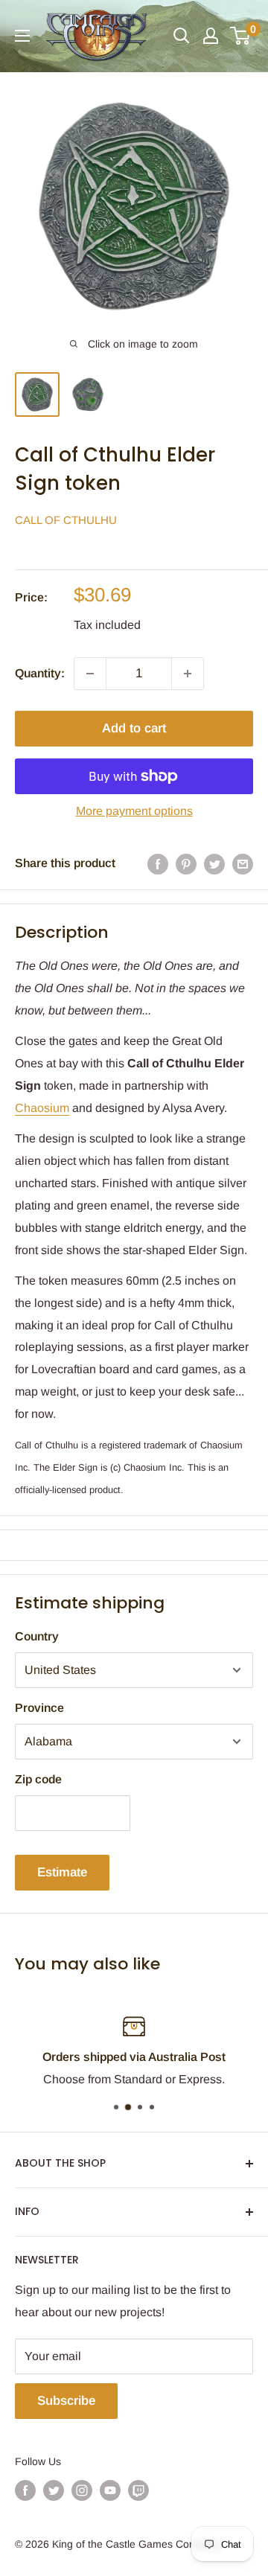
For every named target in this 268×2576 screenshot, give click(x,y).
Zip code (38, 1779)
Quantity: (40, 673)
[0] (241, 36)
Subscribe (66, 2401)
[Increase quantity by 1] (188, 674)
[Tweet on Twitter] (214, 863)
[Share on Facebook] (158, 863)
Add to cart (134, 728)
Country (37, 1636)
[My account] (211, 36)
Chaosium (42, 1108)
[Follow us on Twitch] (138, 2490)
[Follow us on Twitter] (54, 2490)
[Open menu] (22, 36)
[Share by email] (243, 863)
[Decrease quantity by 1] (90, 674)
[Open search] (182, 36)
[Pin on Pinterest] (186, 863)
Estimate (62, 1872)
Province (39, 1708)
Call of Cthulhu (66, 520)
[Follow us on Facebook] (25, 2490)
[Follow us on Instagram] (82, 2490)
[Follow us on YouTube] (110, 2490)
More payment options (134, 811)
